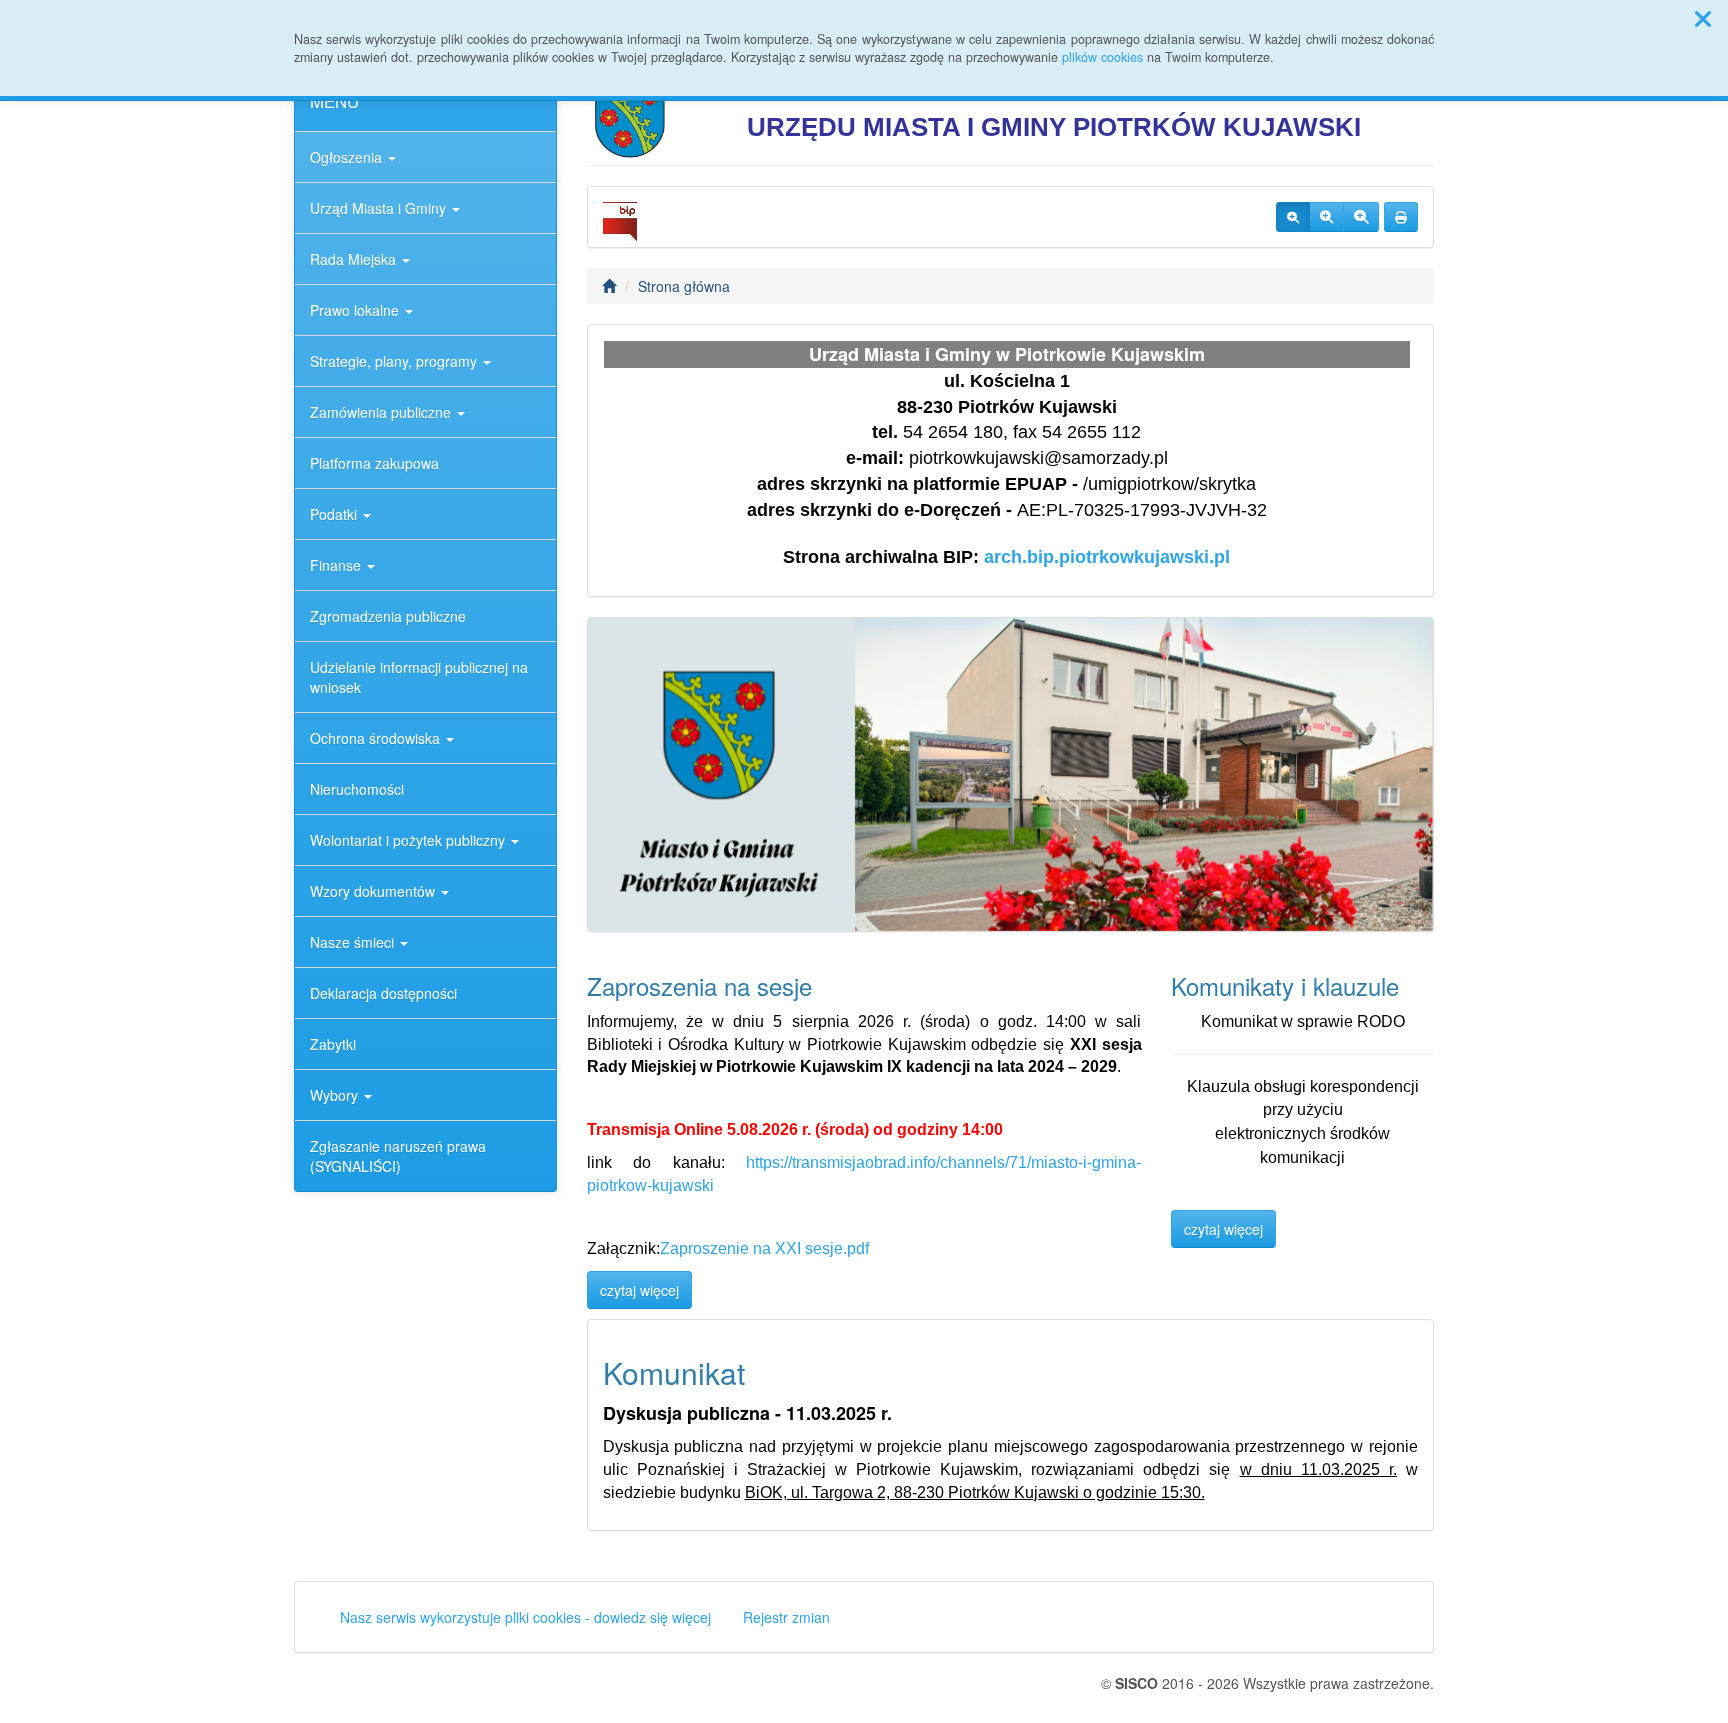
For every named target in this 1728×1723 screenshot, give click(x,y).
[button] (1703, 18)
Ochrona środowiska (377, 738)
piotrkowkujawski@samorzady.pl (1038, 458)
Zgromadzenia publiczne (388, 616)
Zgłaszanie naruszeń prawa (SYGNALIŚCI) (398, 1156)
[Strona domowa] (609, 286)
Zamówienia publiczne (382, 412)
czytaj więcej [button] (639, 1290)
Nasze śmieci (354, 942)
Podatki (335, 514)
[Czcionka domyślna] (1293, 217)
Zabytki (333, 1044)
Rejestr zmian (786, 1617)
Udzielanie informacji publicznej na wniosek (419, 677)
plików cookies (1102, 57)
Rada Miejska (355, 259)
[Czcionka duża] (1361, 217)
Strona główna (684, 286)
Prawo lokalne (356, 310)
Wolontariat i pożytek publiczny (409, 840)
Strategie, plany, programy (395, 361)
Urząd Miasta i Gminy (380, 208)
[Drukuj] (1401, 217)
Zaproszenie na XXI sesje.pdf (764, 1248)
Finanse (337, 565)
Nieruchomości (357, 789)
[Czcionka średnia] (1326, 217)
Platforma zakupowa (374, 463)
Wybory (336, 1095)
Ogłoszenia (348, 157)
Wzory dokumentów (374, 891)
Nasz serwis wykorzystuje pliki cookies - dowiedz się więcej (525, 1617)
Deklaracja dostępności (383, 993)
